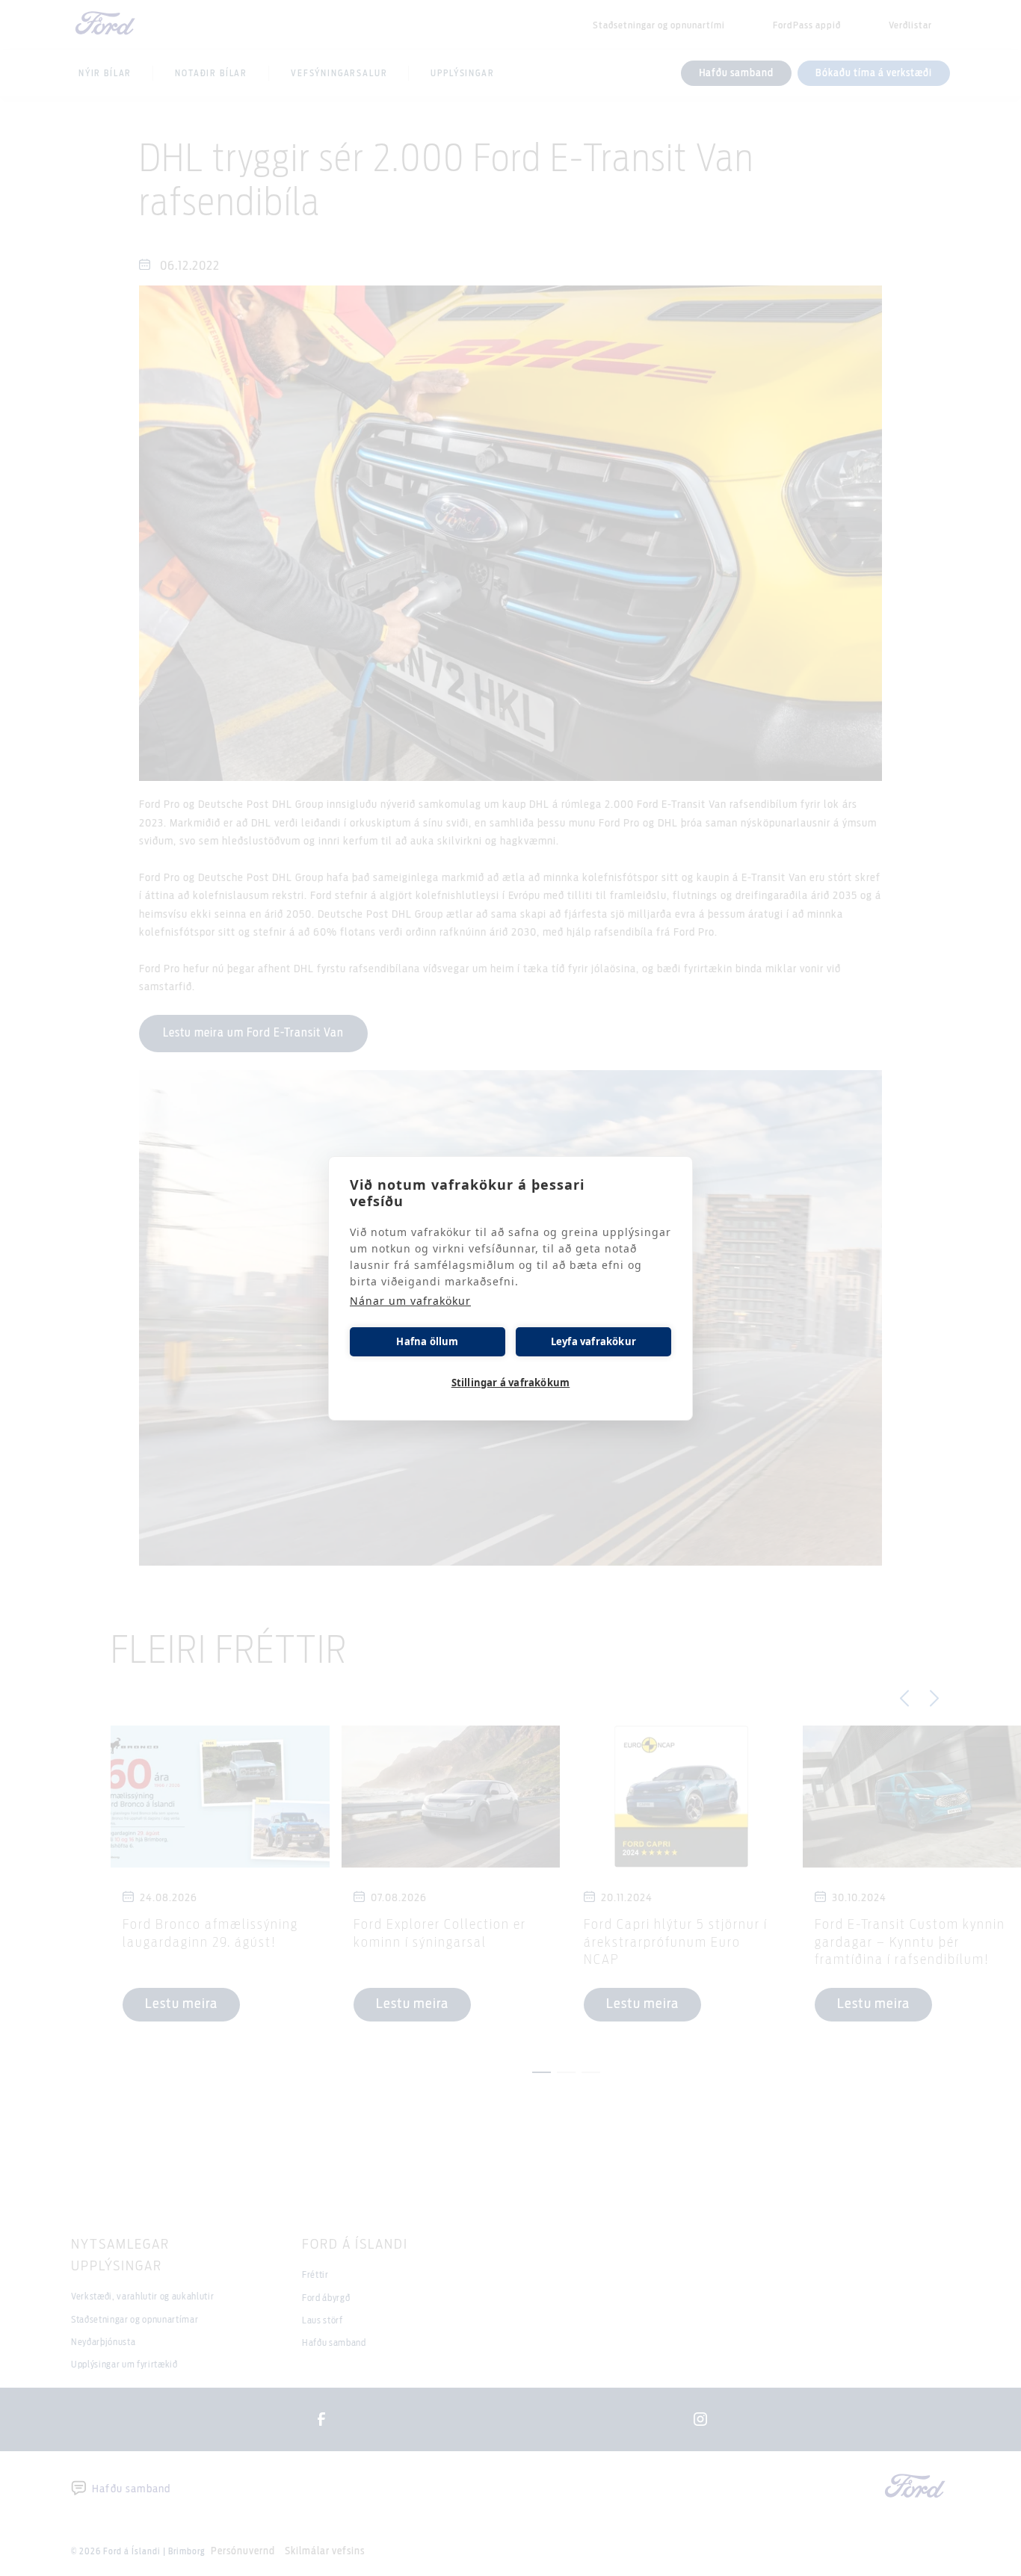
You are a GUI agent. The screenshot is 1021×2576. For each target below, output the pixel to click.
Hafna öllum (427, 1341)
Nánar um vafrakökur (410, 1301)
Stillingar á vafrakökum (511, 1383)
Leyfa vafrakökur (593, 1341)
